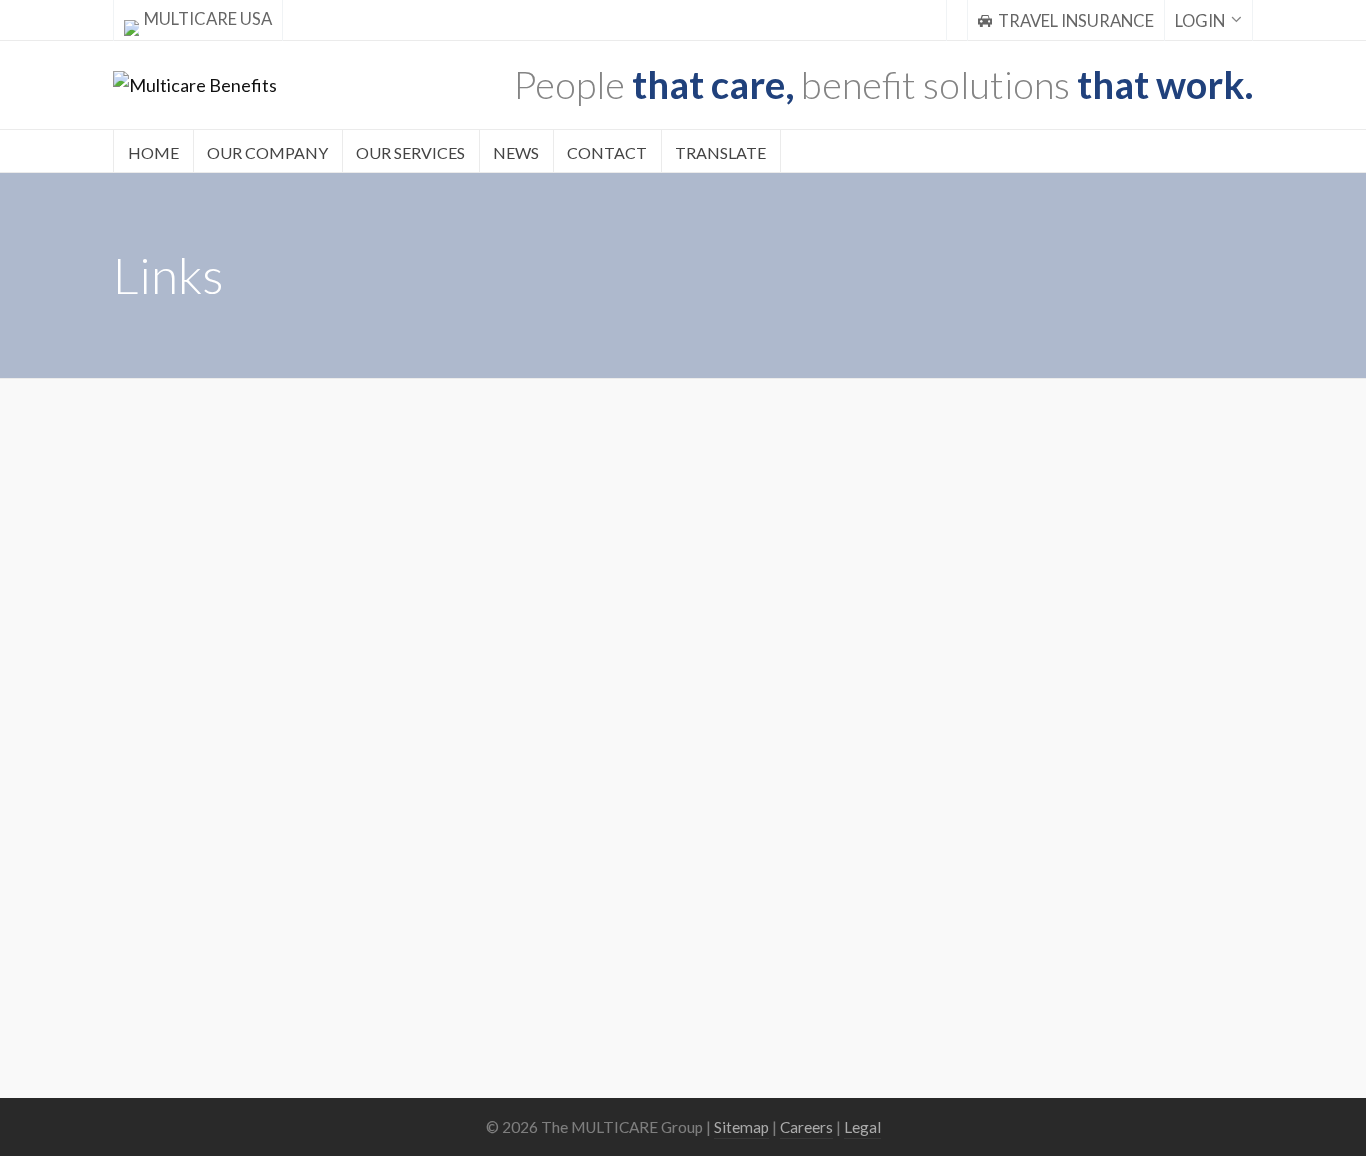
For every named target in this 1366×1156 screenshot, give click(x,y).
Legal (862, 1127)
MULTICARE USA (208, 19)
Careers (806, 1127)
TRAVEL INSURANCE (1076, 21)
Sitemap (741, 1127)
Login (1200, 21)
